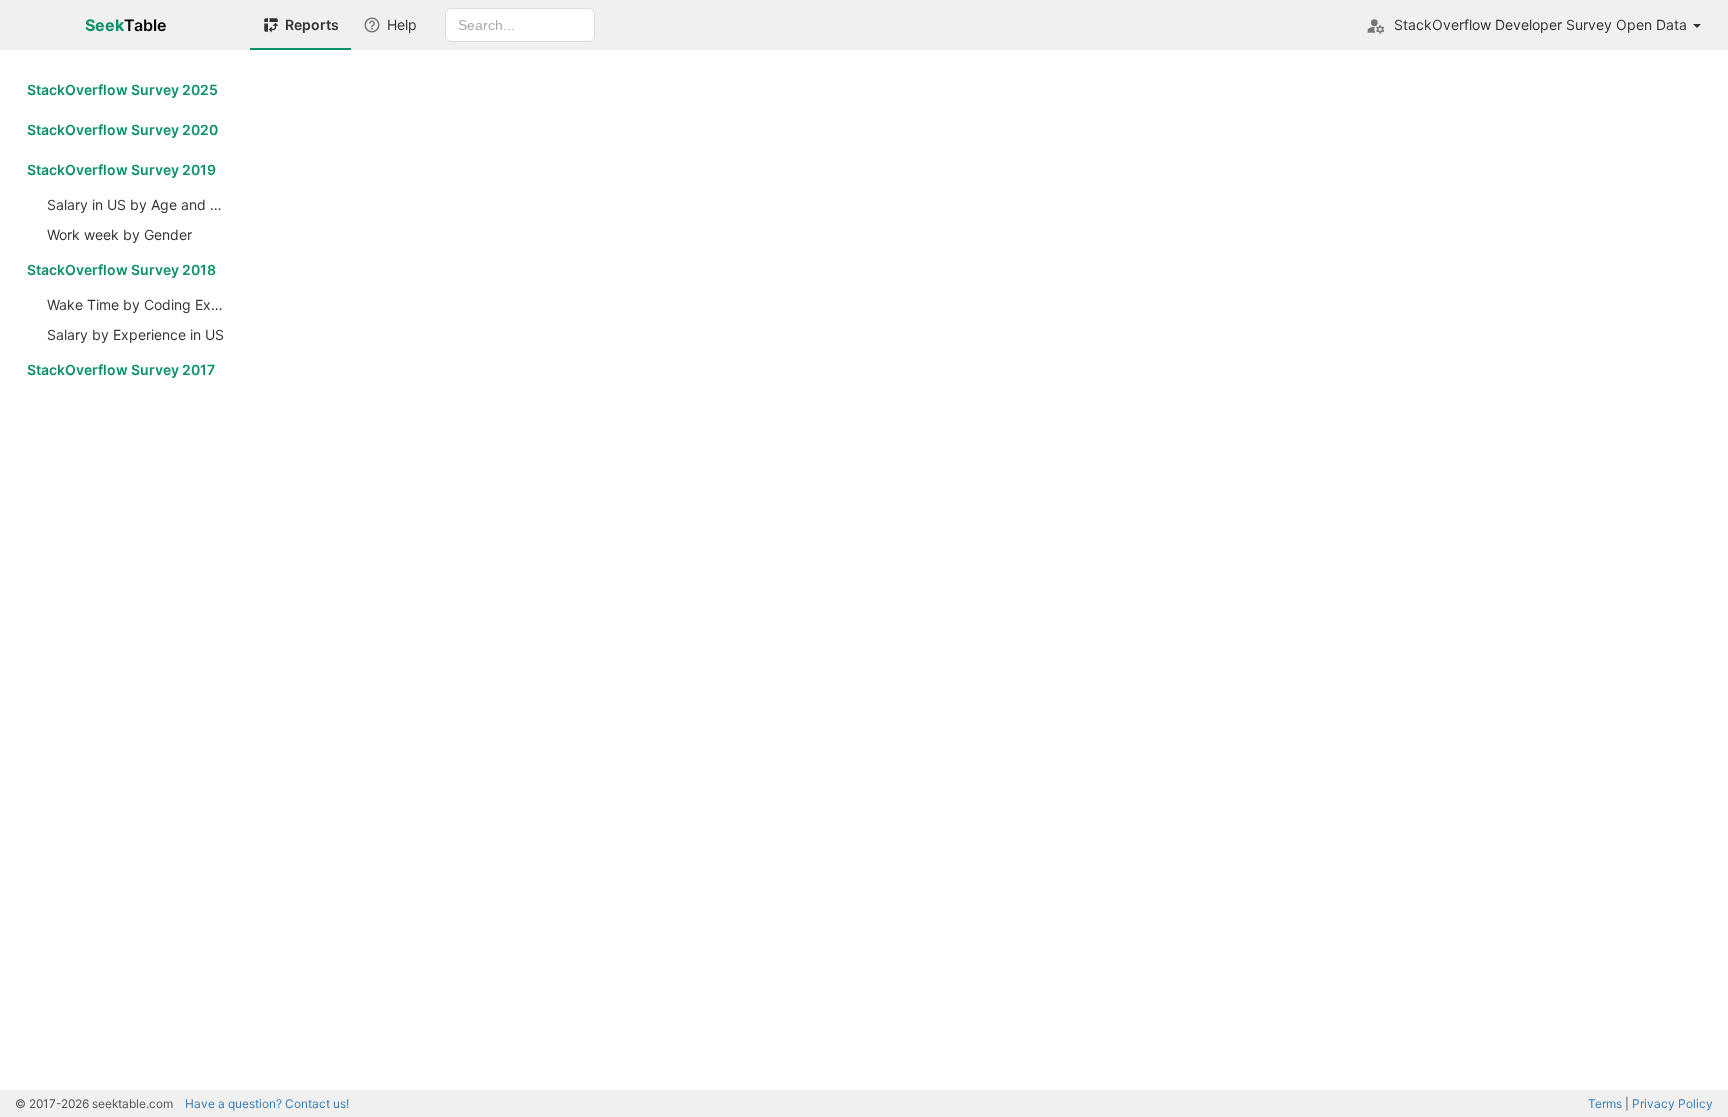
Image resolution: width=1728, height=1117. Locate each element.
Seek (125, 25)
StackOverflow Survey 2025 (122, 89)
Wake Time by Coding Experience (141, 304)
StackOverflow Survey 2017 (121, 369)
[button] (1533, 25)
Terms (1605, 1103)
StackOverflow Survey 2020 (122, 129)
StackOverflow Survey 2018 (121, 269)
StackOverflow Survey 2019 (121, 169)
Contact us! (267, 1103)
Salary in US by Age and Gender (141, 204)
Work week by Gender (119, 234)
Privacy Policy (1672, 1103)
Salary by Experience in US (135, 334)
